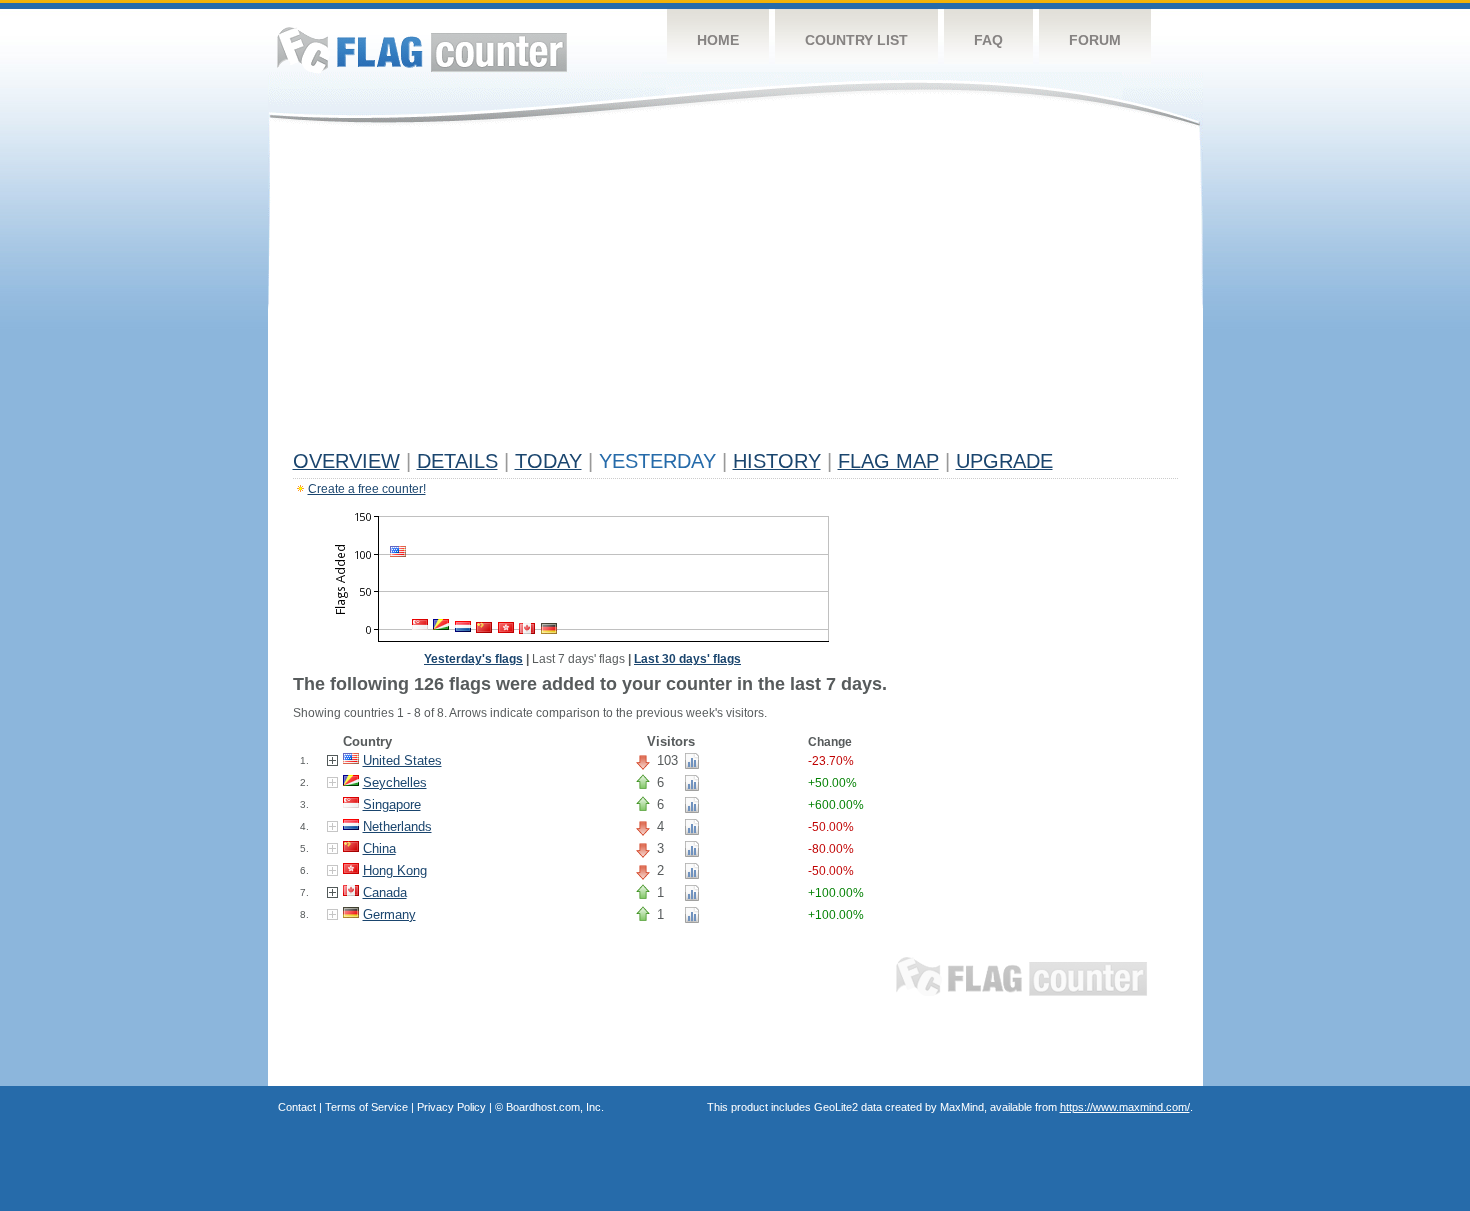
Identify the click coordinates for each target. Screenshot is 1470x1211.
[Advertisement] (735, 292)
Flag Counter (422, 49)
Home (718, 40)
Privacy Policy (451, 1107)
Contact (297, 1107)
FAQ (988, 40)
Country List (856, 40)
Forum (1095, 40)
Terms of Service (366, 1107)
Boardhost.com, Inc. (555, 1107)
